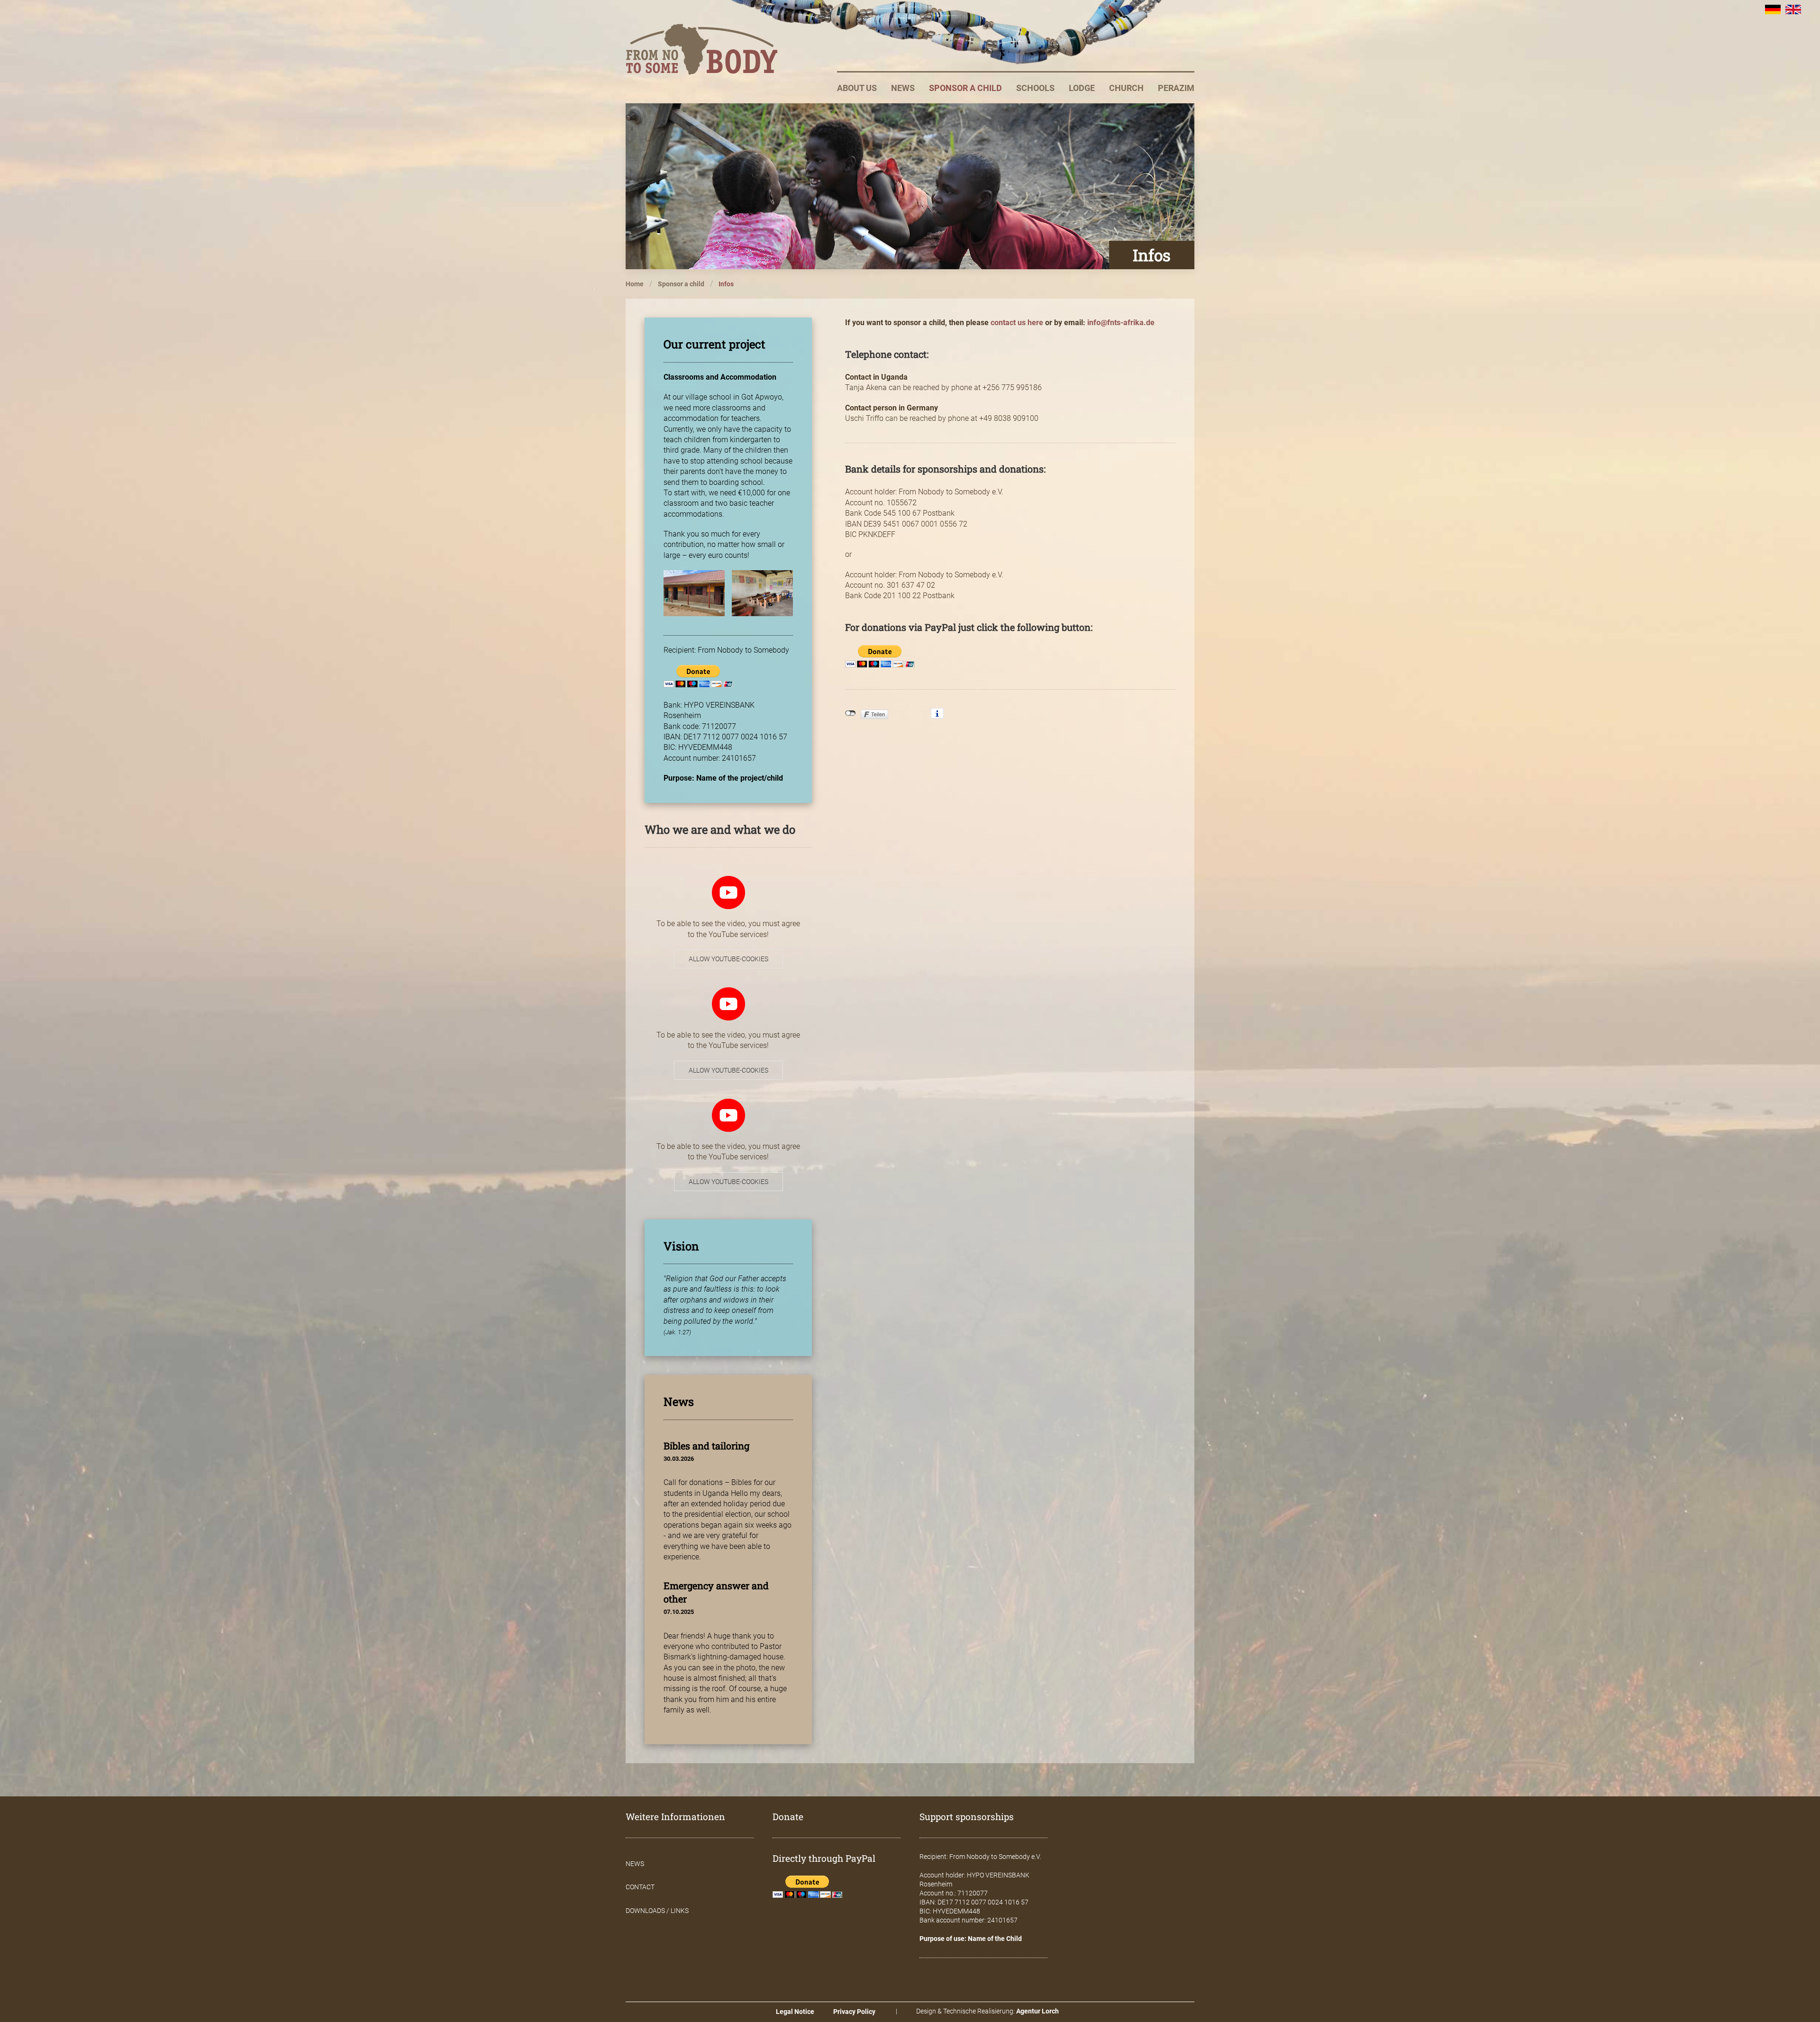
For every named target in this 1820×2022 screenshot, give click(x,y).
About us (857, 88)
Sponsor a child (965, 88)
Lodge (1082, 88)
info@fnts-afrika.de (1121, 323)
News (903, 88)
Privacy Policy (854, 2012)
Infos (726, 284)
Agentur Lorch (1037, 2011)
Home (635, 284)
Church (1126, 88)
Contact (640, 1887)
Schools (1035, 88)
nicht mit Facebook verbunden (851, 713)
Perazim (1176, 88)
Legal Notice (795, 2012)
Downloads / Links (657, 1911)
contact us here (1017, 323)
